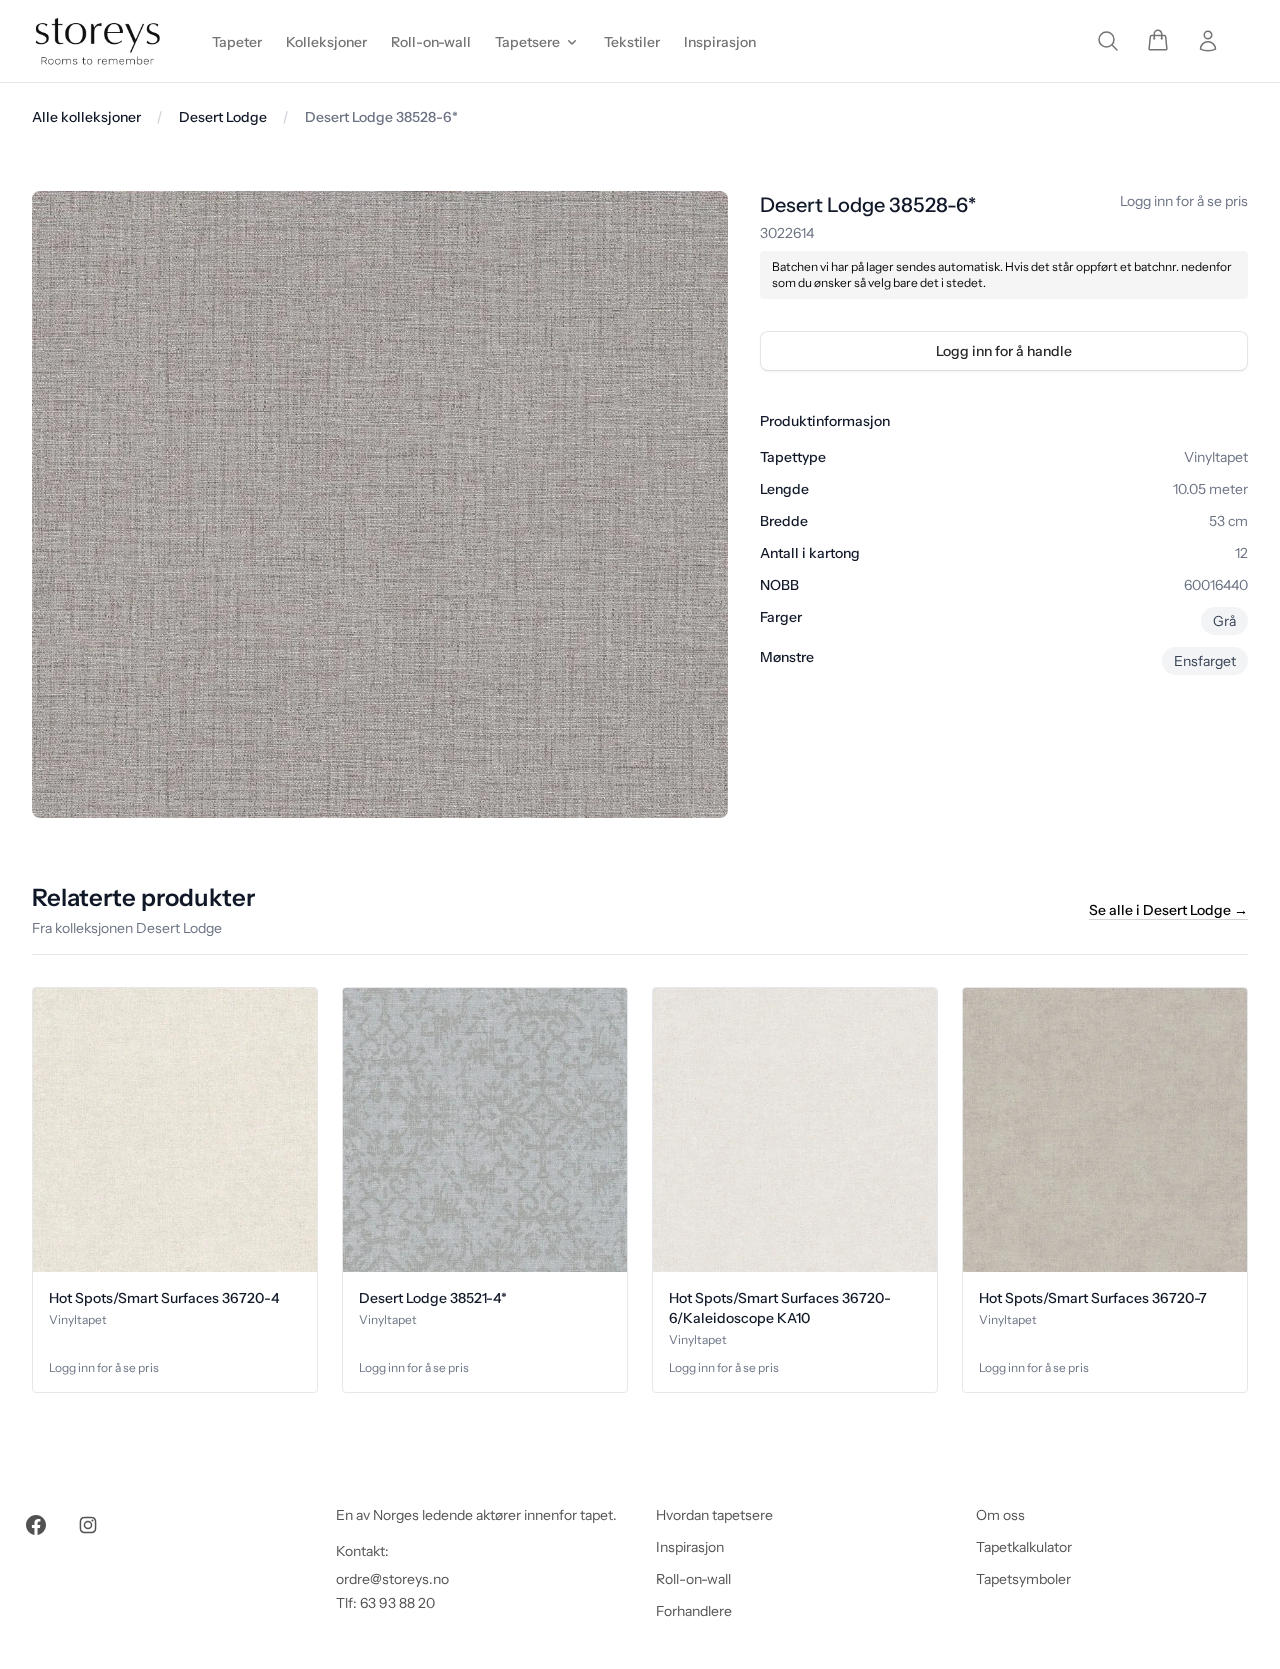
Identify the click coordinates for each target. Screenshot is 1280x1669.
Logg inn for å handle (1004, 351)
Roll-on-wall (693, 1579)
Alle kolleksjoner (86, 117)
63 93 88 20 (397, 1603)
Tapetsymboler (1023, 1579)
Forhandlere (694, 1611)
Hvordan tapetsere (714, 1515)
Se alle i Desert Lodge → (1168, 910)
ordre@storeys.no (392, 1579)
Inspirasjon (690, 1547)
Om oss (1000, 1515)
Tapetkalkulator (1024, 1547)
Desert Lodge (223, 117)
